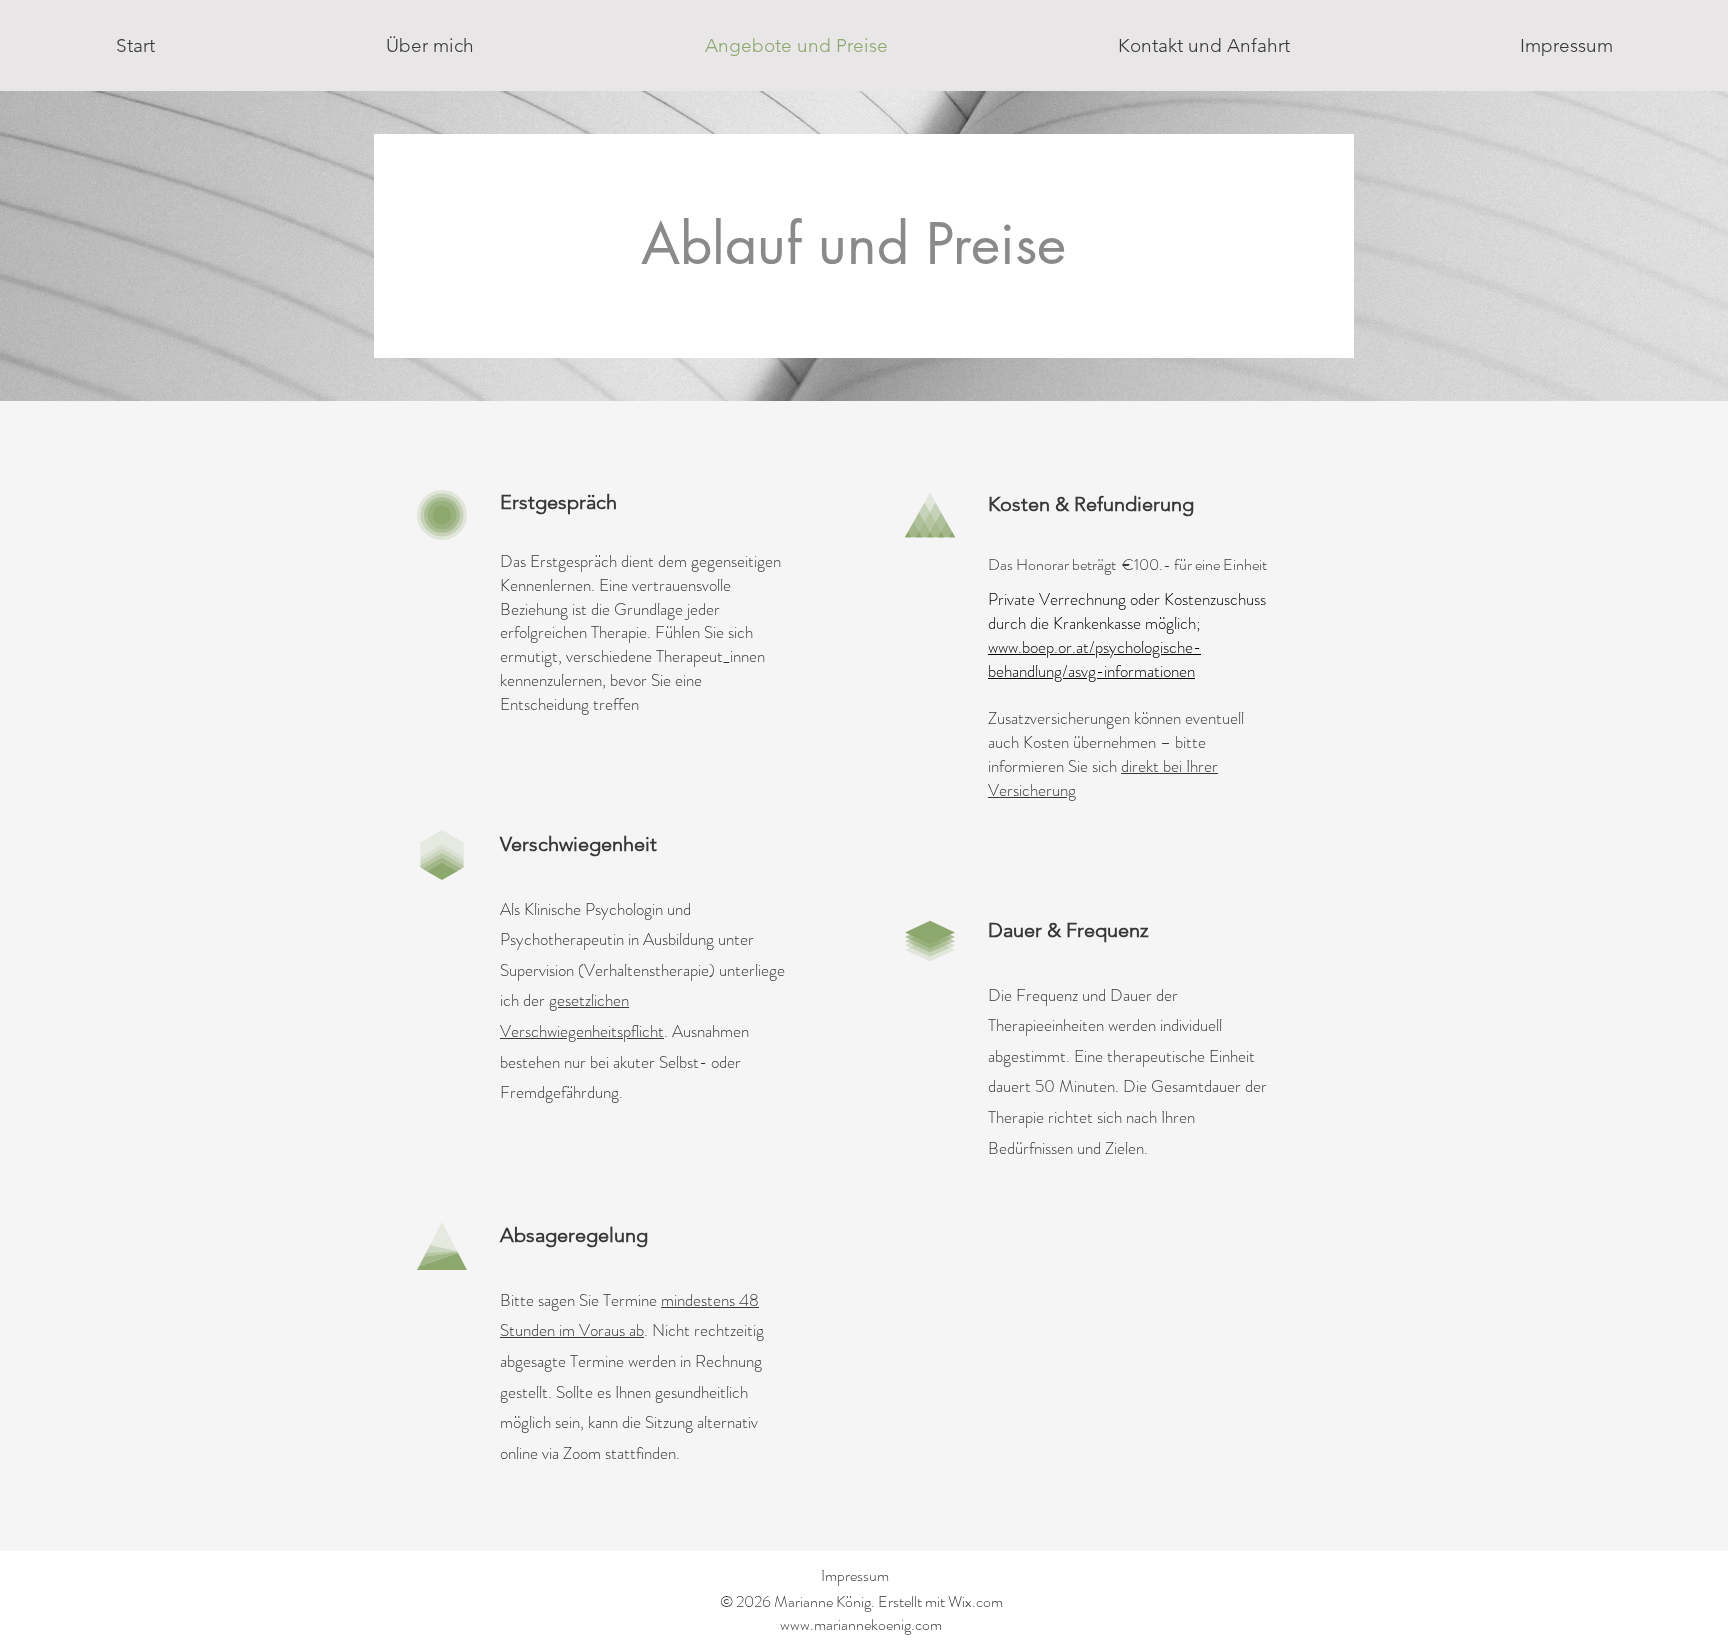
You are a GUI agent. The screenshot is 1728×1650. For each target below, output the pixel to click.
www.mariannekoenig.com (861, 1624)
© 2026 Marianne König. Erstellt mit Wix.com (861, 1601)
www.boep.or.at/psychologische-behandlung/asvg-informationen (1094, 659)
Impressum (855, 1575)
